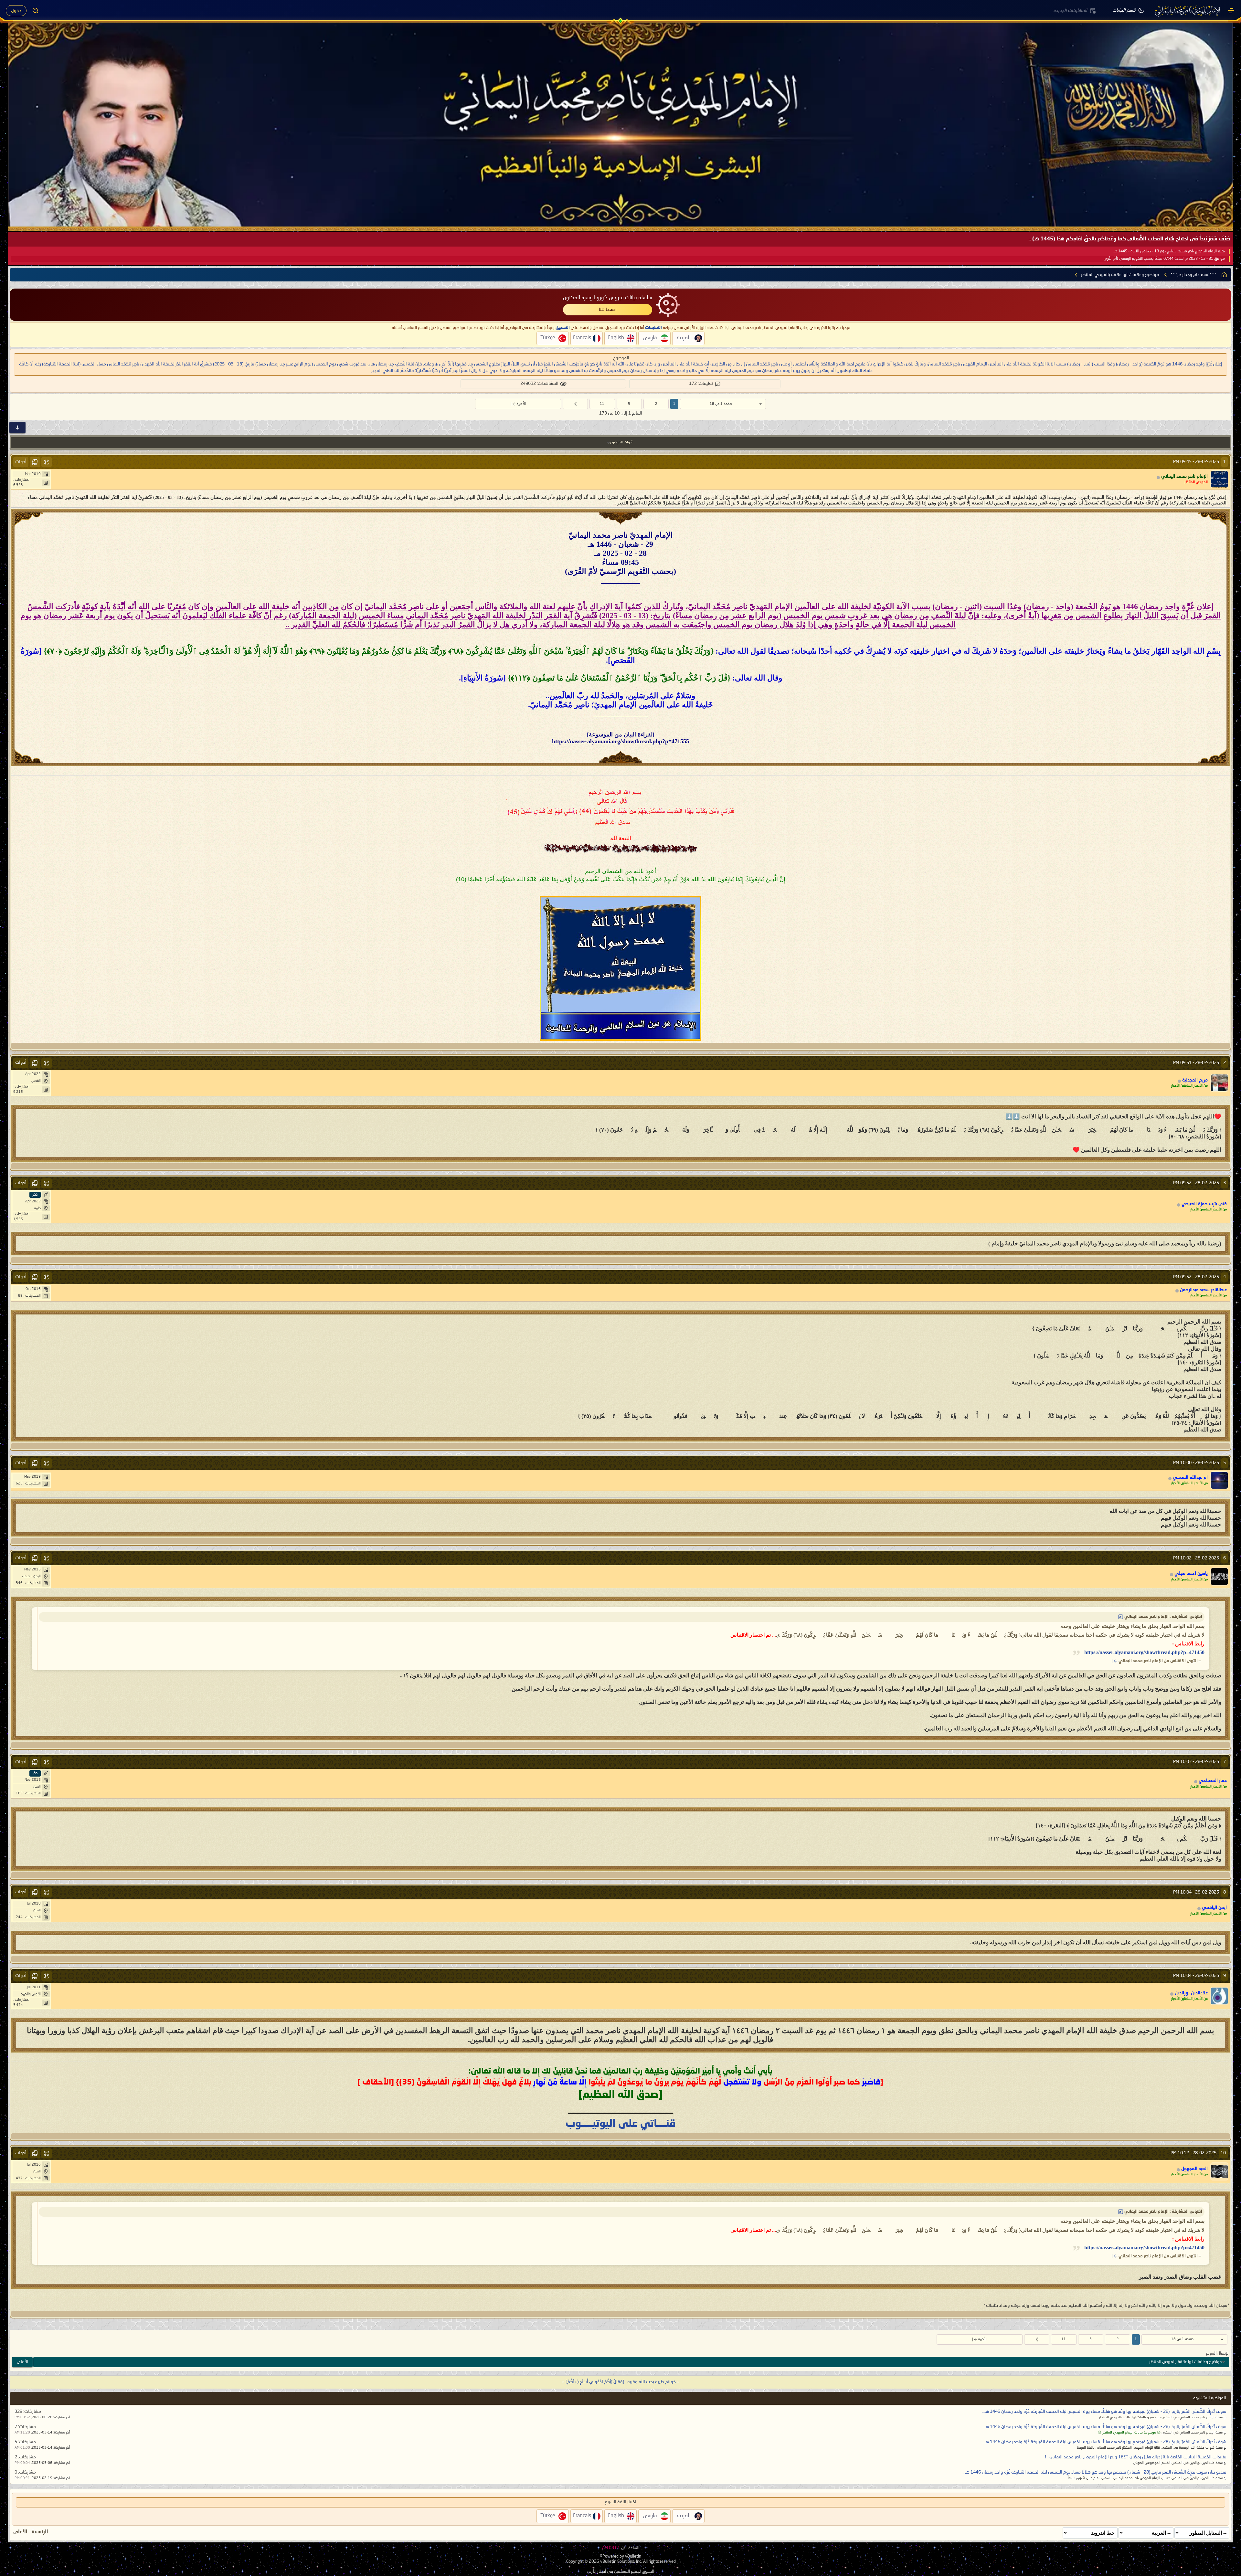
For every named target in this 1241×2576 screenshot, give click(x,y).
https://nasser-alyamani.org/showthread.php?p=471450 (1144, 1652)
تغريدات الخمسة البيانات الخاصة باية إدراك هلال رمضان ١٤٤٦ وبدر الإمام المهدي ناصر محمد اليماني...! (1136, 2457)
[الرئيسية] (1231, 11)
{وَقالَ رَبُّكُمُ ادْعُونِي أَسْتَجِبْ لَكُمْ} (595, 2382)
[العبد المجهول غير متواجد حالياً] (1219, 2171)
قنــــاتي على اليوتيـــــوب (621, 2124)
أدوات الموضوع (621, 443)
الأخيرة (521, 404)
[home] (1224, 275)
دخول (16, 11)
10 (1223, 2153)
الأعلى (22, 2362)
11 (602, 404)
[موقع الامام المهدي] (1188, 11)
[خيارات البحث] (36, 11)
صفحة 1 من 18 (721, 404)
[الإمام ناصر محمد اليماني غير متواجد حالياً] (1219, 479)
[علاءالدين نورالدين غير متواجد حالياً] (1219, 1996)
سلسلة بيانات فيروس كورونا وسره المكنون (608, 298)
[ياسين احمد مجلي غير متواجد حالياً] (1219, 1577)
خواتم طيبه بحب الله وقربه (652, 2382)
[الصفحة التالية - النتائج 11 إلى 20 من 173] (575, 404)
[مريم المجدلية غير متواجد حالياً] (1219, 1083)
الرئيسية (40, 2532)
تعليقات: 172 (701, 384)
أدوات (21, 462)
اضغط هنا (608, 310)
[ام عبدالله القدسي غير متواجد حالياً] (1219, 1480)
